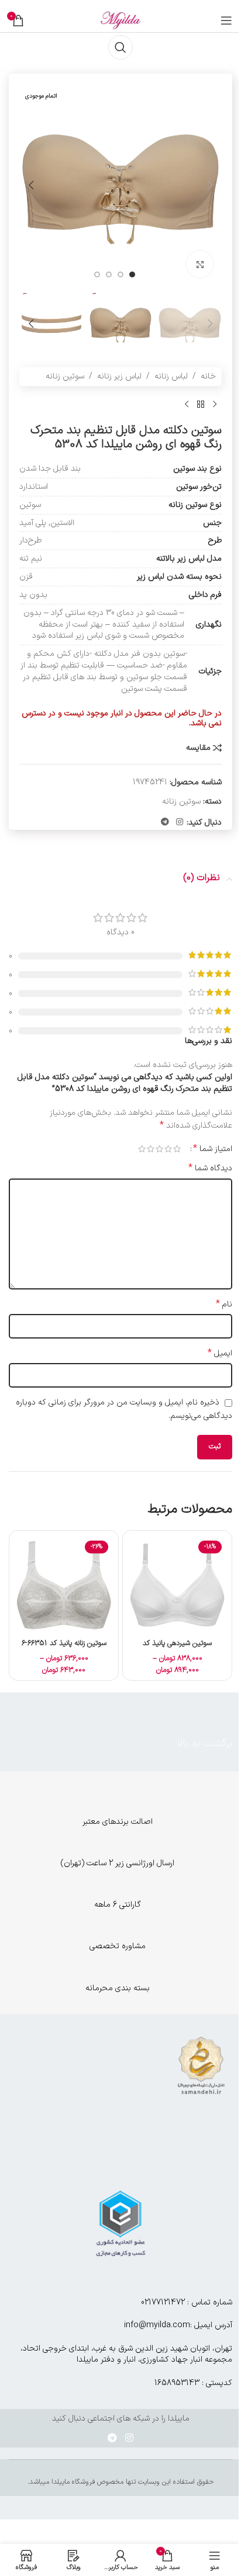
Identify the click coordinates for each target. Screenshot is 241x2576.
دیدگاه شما (210, 1169)
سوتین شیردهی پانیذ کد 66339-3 (177, 1648)
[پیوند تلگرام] (165, 823)
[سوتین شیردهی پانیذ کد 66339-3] (177, 1585)
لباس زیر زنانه (119, 376)
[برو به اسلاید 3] (109, 274)
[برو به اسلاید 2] (120, 274)
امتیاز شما (213, 1149)
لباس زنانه (171, 376)
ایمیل (220, 1354)
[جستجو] (120, 47)
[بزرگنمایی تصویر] (200, 264)
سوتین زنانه (65, 376)
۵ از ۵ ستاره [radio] (142, 1149)
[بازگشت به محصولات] (201, 405)
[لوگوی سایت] (120, 20)
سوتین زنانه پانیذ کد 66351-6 (64, 1643)
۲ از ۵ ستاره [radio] (168, 1149)
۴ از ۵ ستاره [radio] (151, 1149)
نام (224, 1305)
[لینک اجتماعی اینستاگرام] (180, 823)
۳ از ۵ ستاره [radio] (159, 1149)
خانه (208, 376)
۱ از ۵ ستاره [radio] (177, 1149)
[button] (210, 185)
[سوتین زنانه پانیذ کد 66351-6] (64, 1585)
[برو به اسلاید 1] (132, 274)
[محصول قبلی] (215, 405)
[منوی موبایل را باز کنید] (226, 20)
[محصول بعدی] (187, 405)
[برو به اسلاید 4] (97, 274)
